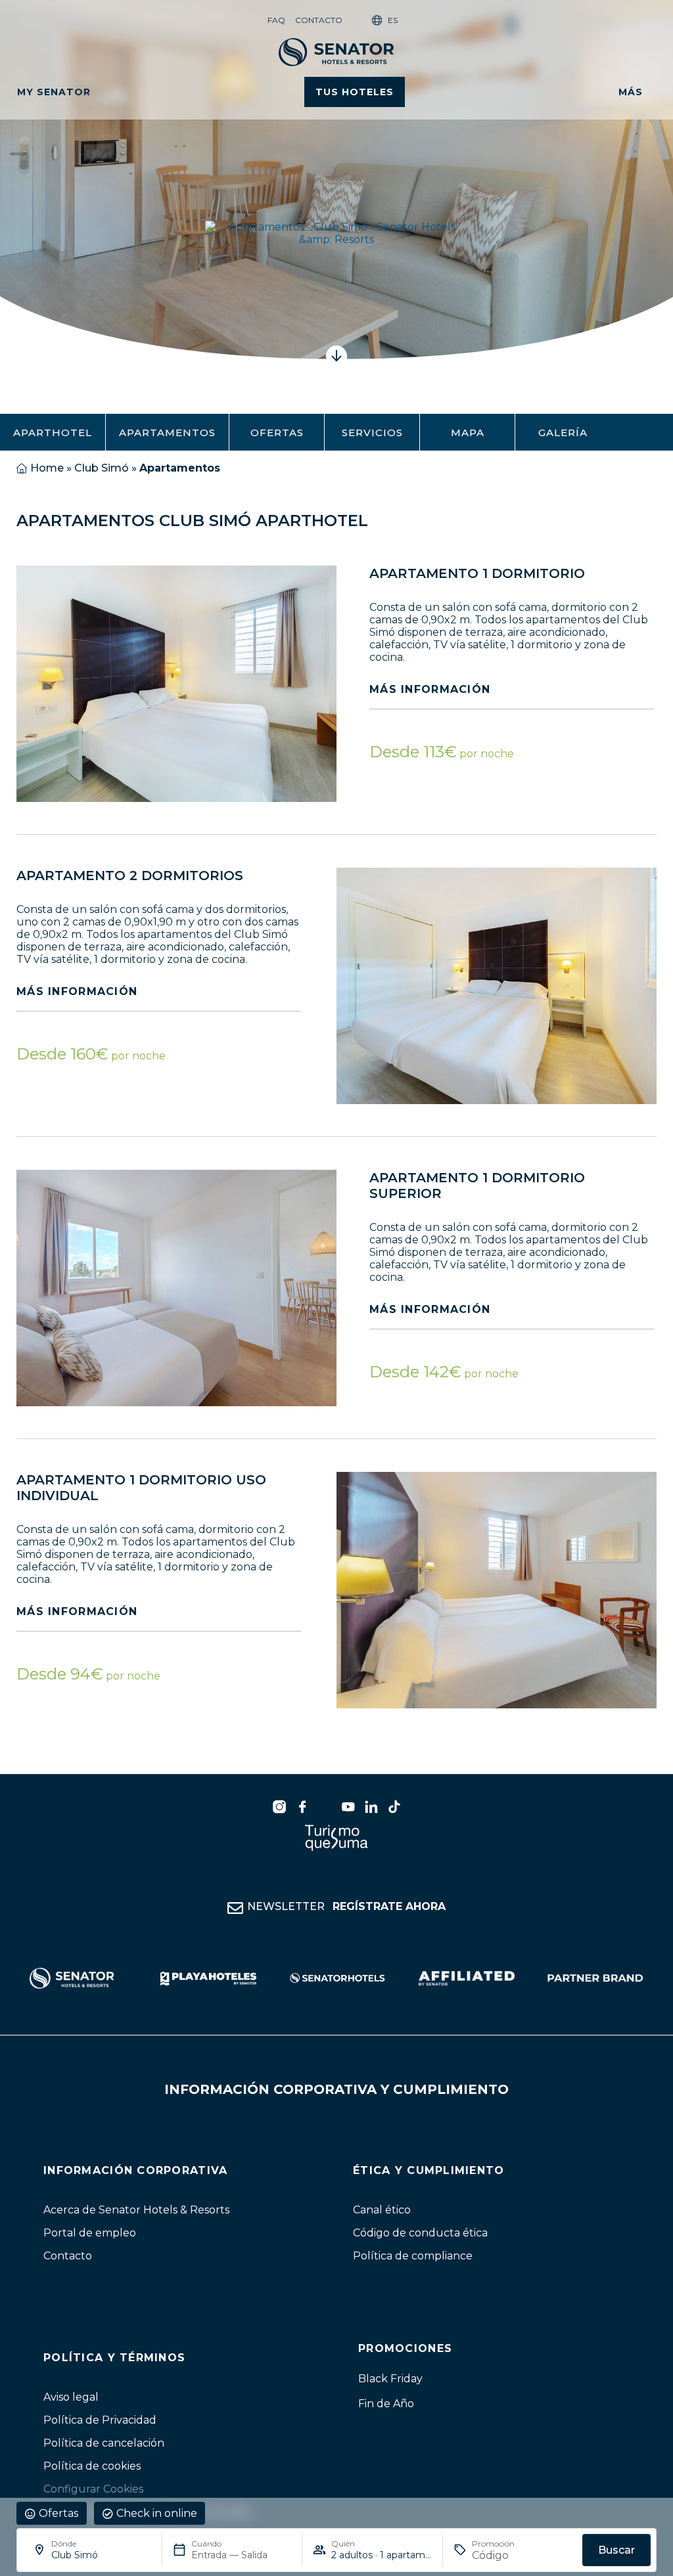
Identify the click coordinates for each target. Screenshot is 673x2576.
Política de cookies (92, 2466)
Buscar (616, 2550)
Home (47, 468)
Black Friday (390, 2379)
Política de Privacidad (100, 2420)
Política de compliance (413, 2256)
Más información (430, 689)
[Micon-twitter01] (325, 1807)
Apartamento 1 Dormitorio (477, 573)
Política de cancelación (104, 2443)
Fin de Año (386, 2404)
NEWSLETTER (346, 1907)
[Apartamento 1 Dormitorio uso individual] (497, 1590)
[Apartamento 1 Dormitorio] (176, 684)
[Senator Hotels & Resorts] (279, 1807)
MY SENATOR (54, 92)
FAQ (276, 20)
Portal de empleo (90, 2233)
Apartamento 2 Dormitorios (130, 876)
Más (631, 92)
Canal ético (382, 2210)
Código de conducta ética (420, 2233)
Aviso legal (71, 2397)
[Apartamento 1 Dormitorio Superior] (176, 1288)
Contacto (319, 20)
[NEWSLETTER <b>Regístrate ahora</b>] (235, 1909)
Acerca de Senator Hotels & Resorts (136, 2210)
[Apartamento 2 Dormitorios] (497, 986)
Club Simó (102, 468)
